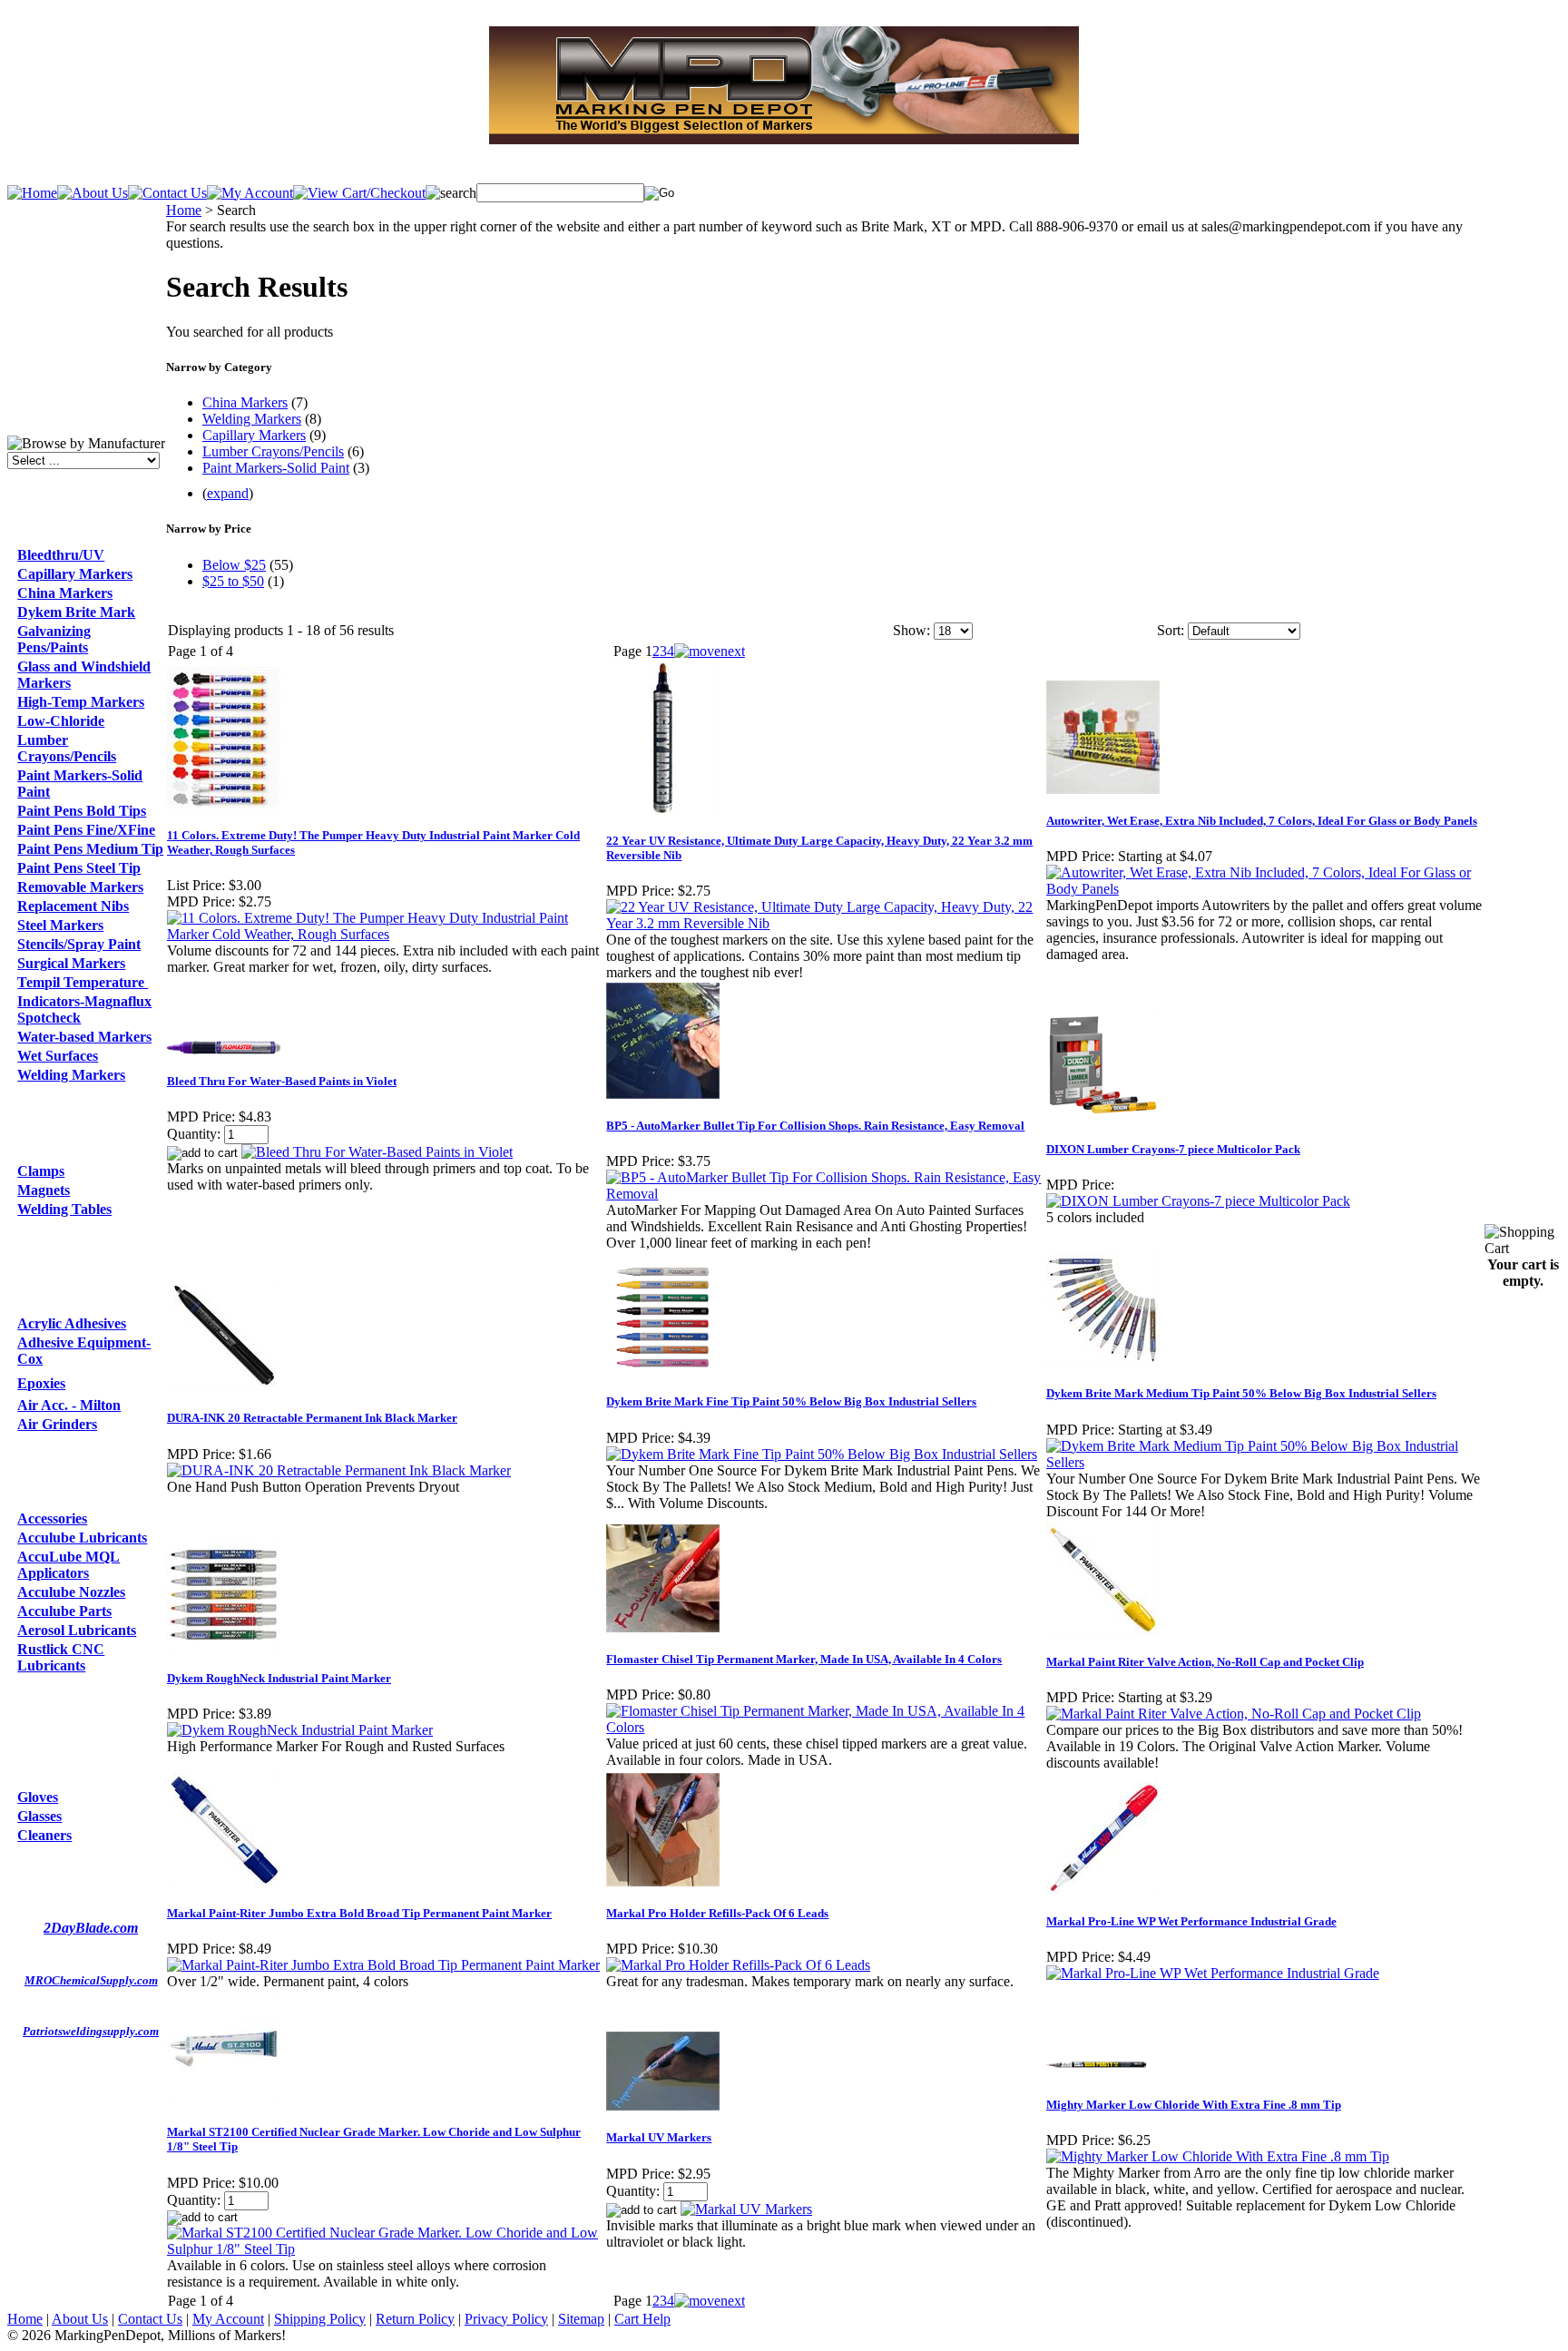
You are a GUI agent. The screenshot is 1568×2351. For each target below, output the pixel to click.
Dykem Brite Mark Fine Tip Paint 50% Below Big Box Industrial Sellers (791, 1401)
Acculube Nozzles (71, 1592)
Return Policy (415, 2319)
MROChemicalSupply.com (91, 1980)
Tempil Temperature (83, 982)
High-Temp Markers (81, 702)
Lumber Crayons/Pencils (67, 748)
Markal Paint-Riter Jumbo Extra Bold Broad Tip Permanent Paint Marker (359, 1913)
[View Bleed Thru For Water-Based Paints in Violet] (377, 1152)
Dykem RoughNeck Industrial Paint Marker (279, 1678)
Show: (911, 630)
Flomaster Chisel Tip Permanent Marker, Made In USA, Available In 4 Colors (804, 1659)
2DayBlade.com (91, 1928)
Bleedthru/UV (61, 555)
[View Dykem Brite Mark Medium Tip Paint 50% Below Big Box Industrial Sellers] (1265, 1462)
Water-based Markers (84, 1037)
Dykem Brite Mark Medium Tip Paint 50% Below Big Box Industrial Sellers (1241, 1393)
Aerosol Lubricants (77, 1630)
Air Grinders (57, 1424)
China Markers (65, 593)
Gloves (38, 1797)
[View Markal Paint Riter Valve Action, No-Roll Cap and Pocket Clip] (1234, 1714)
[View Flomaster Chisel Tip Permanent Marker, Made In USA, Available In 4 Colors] (825, 1727)
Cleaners (44, 1835)
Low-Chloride (61, 721)
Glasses (39, 1816)
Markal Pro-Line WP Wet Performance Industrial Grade (1191, 1921)
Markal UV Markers (659, 2137)
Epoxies (41, 1383)
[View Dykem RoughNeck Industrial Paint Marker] (300, 1730)
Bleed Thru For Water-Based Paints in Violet (282, 1081)
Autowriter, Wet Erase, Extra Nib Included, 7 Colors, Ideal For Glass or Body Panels (1262, 821)
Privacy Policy (506, 2319)
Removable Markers (80, 887)
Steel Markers (60, 925)
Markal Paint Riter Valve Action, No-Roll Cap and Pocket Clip (1205, 1662)
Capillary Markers (75, 574)
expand (228, 493)
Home (184, 210)
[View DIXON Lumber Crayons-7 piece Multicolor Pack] (1198, 1201)
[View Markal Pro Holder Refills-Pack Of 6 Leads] (738, 1965)
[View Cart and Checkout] (359, 193)
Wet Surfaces (58, 1056)
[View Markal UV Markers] (746, 2209)
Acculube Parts (64, 1611)
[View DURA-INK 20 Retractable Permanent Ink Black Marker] (339, 1470)
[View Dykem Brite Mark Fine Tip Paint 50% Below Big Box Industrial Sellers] (822, 1454)
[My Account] (250, 193)
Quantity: (194, 1134)
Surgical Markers (71, 963)
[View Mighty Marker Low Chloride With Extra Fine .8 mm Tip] (1218, 2156)
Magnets (44, 1190)
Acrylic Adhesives (72, 1323)
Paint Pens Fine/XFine (86, 830)
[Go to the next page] (710, 651)
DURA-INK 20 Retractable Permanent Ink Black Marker (312, 1418)
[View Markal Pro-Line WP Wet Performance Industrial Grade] (1213, 1973)
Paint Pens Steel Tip (79, 868)
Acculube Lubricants (82, 1538)
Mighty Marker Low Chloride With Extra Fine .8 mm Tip (1194, 2105)
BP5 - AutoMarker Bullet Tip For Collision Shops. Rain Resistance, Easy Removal (815, 1126)
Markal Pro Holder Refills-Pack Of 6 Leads (717, 1913)
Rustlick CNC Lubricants (61, 1657)
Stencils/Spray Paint (79, 944)
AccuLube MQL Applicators (69, 1565)
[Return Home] (32, 193)
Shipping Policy (320, 2319)
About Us (80, 2319)
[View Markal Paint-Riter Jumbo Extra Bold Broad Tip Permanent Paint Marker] (383, 1965)
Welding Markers (71, 1075)
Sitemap (581, 2319)
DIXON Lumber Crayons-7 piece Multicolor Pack (1173, 1149)
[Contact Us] (167, 193)
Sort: (1171, 630)
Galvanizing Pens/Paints (54, 639)
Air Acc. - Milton (69, 1405)
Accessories (52, 1518)
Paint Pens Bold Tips (82, 811)
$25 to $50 (233, 581)
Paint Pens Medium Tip (90, 849)
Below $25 (234, 565)
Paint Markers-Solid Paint (276, 468)
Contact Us (150, 2319)
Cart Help (642, 2319)
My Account (228, 2319)
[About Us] (93, 193)
